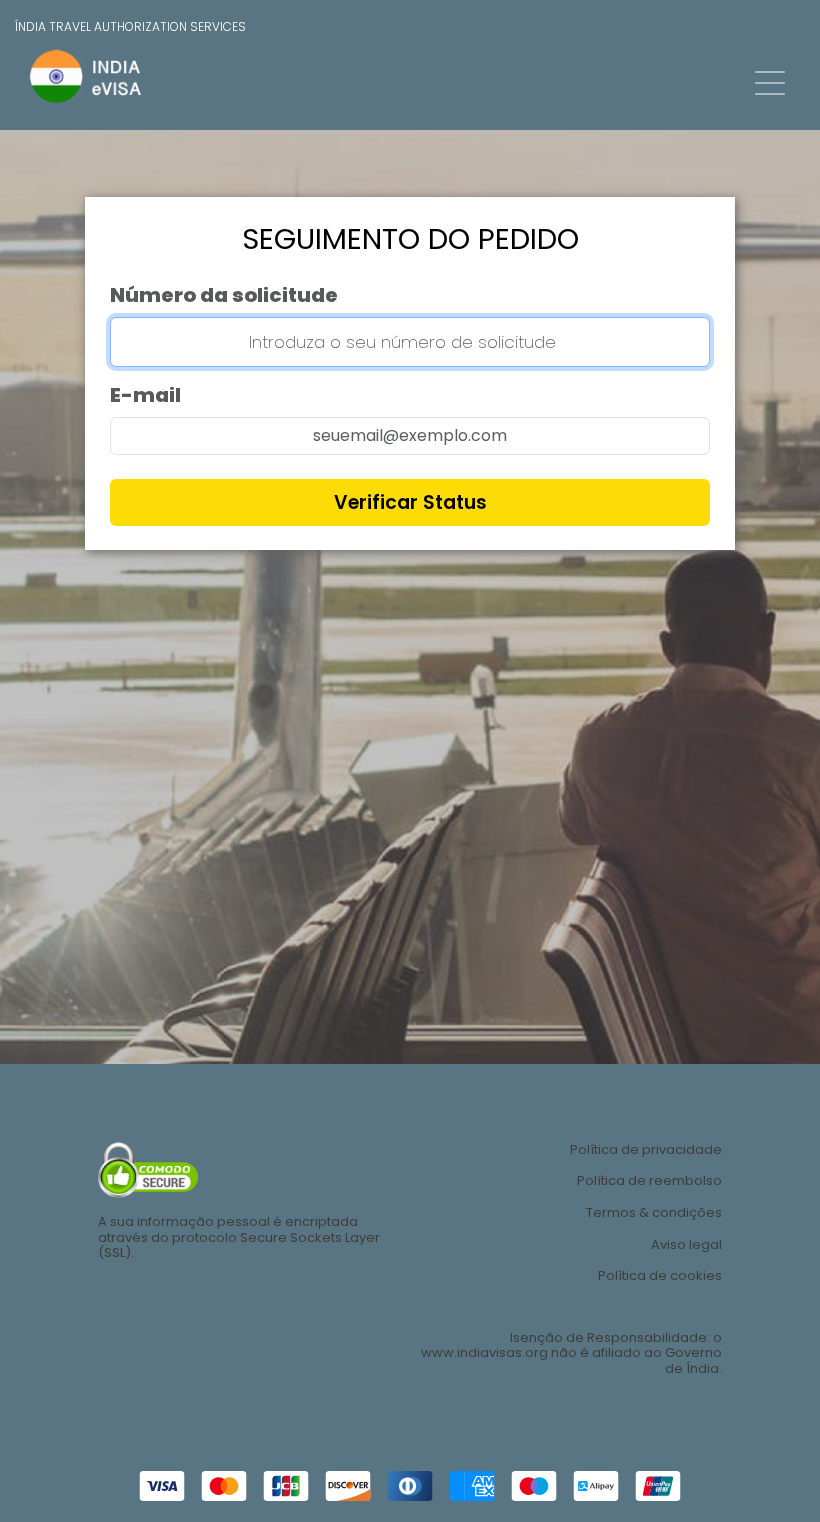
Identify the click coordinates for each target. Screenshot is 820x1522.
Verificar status (410, 502)
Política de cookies (660, 1276)
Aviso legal (686, 1245)
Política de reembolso (649, 1181)
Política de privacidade (646, 1150)
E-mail (145, 395)
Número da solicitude (224, 295)
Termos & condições (654, 1213)
